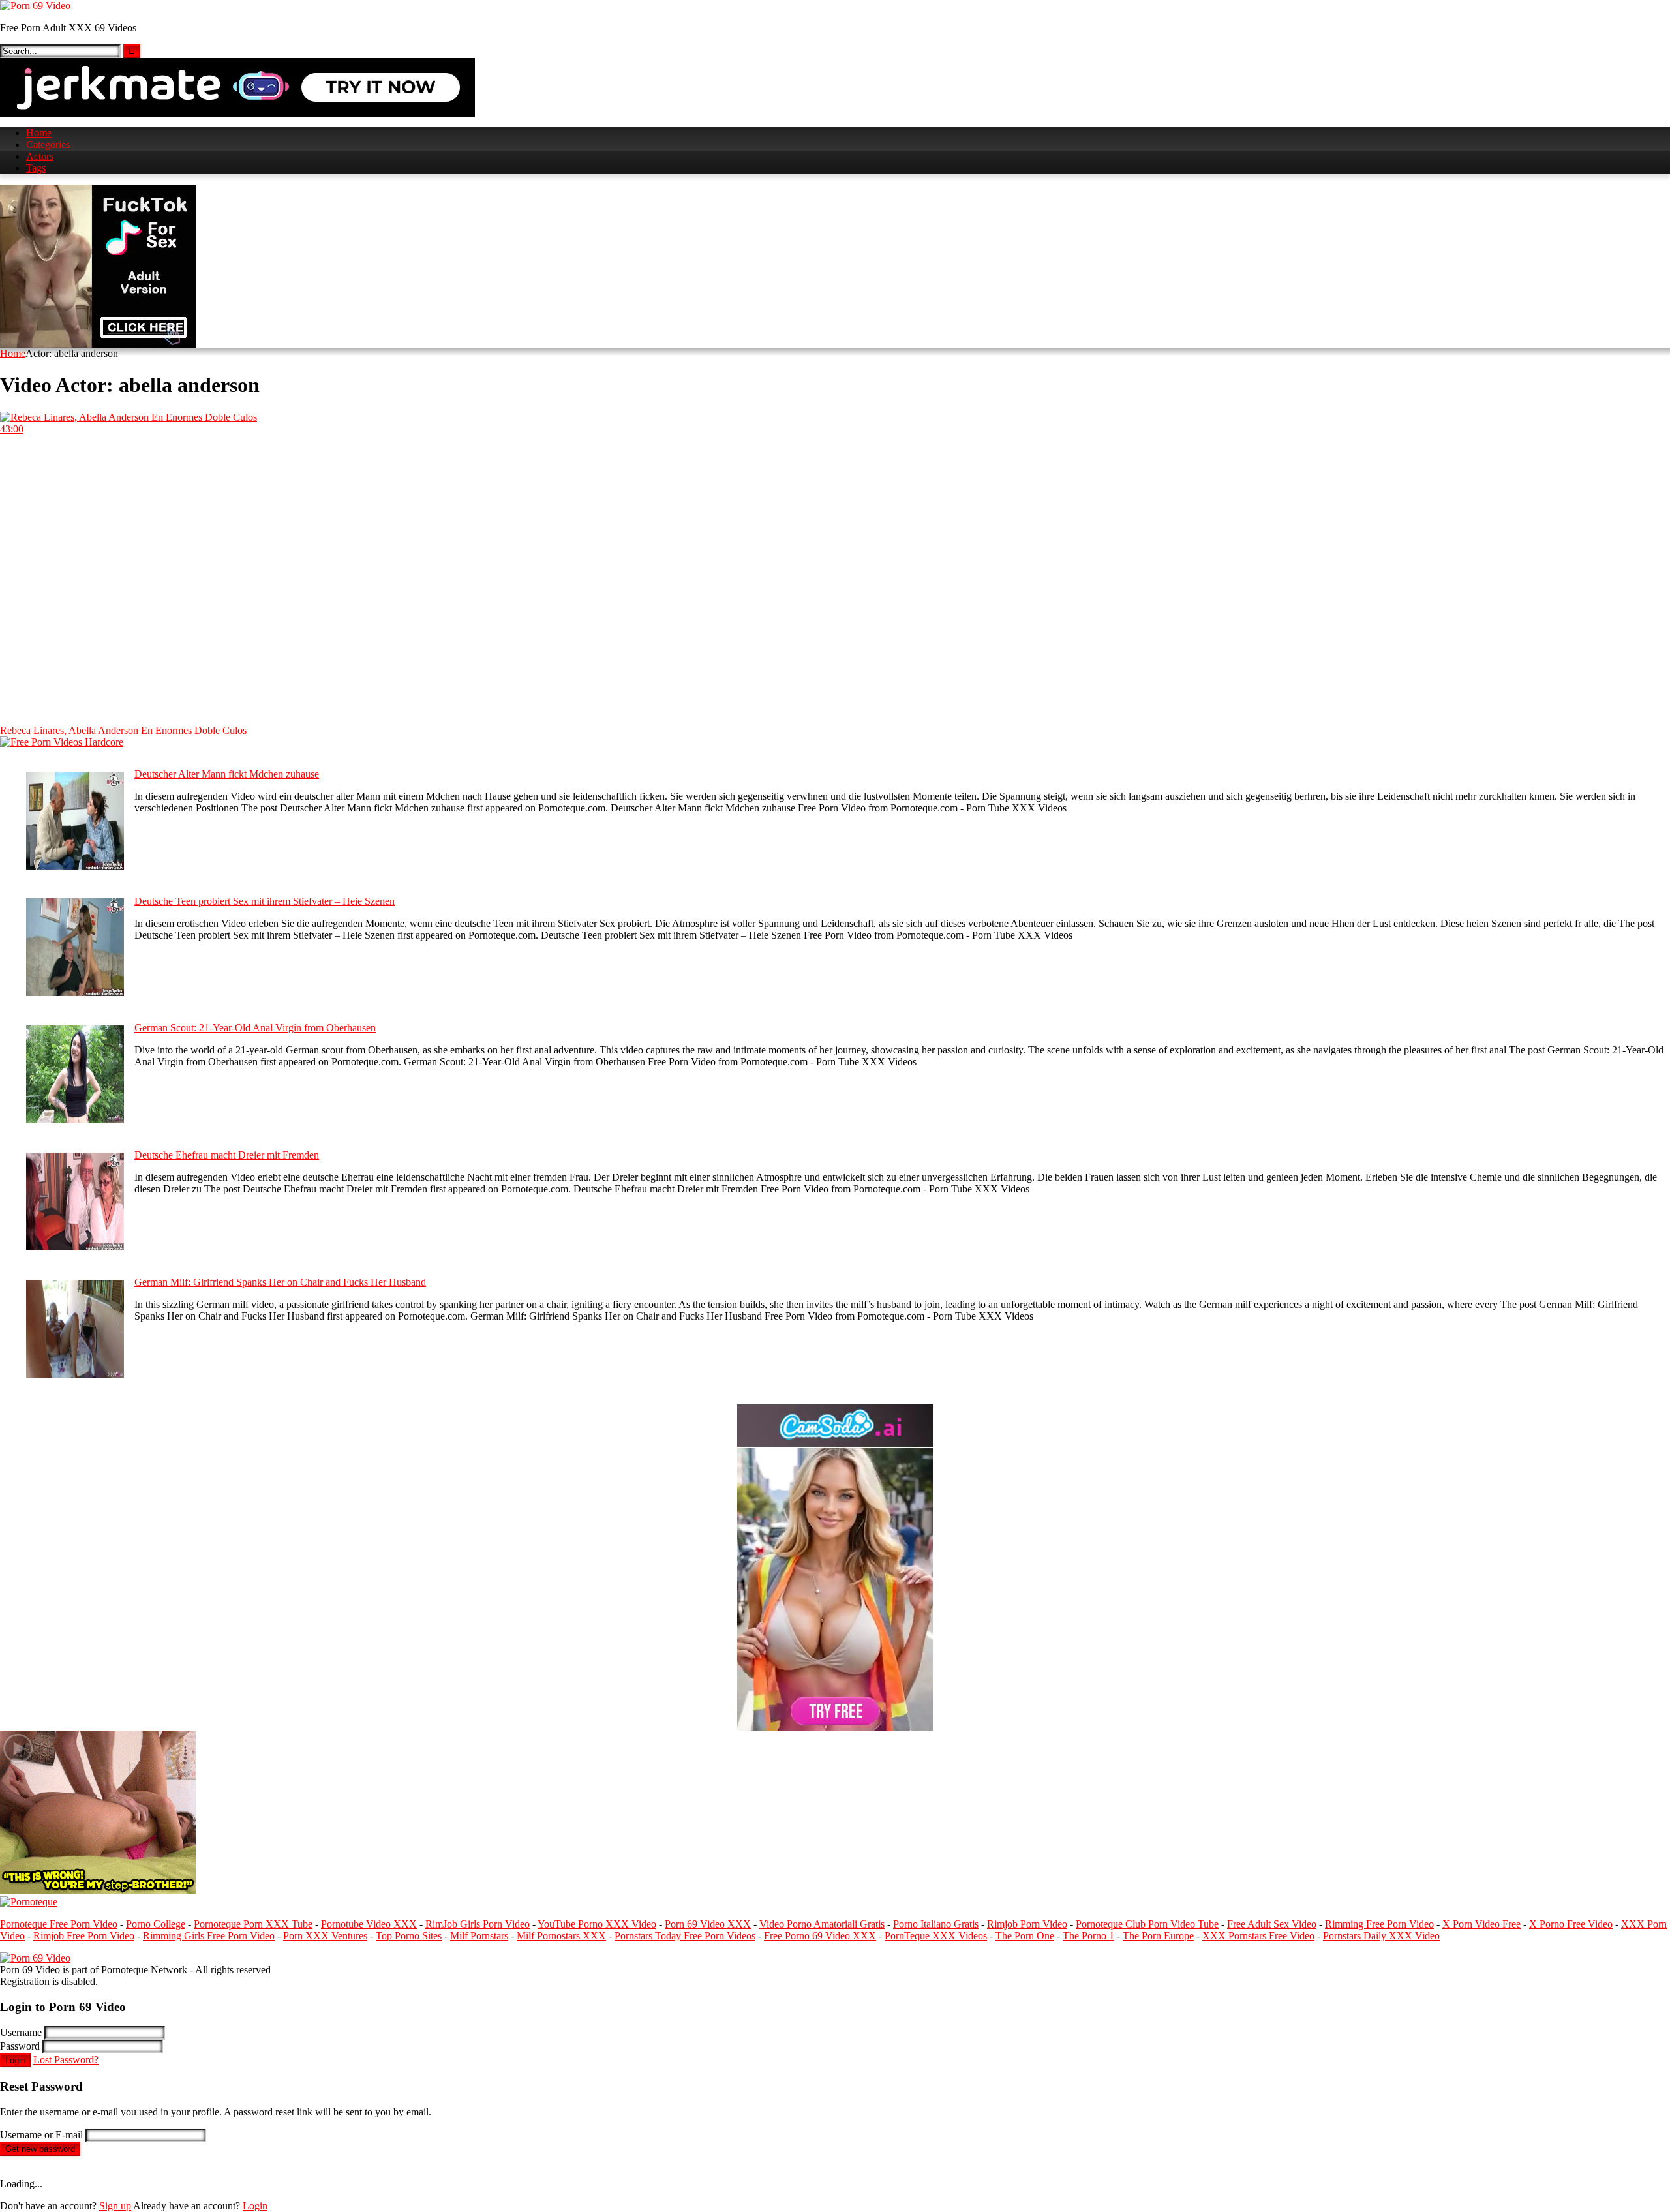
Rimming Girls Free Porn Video (209, 1936)
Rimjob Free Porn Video (84, 1936)
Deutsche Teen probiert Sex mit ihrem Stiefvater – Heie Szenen (265, 901)
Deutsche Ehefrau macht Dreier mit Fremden (227, 1155)
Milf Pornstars (479, 1936)
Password (20, 2046)
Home (39, 133)
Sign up (115, 2206)
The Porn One (1025, 1936)
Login (15, 2060)
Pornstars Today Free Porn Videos (685, 1936)
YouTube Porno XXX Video (597, 1924)
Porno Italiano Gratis (936, 1924)
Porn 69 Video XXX (708, 1924)
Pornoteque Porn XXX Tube (253, 1924)
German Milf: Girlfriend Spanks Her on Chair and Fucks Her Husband (280, 1282)
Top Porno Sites (409, 1936)
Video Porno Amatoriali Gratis (822, 1924)
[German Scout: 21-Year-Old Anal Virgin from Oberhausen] (75, 1120)
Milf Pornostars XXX (561, 1936)
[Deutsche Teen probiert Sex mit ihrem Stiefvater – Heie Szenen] (75, 992)
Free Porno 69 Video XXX (820, 1936)
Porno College (156, 1924)
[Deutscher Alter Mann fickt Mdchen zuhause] (75, 866)
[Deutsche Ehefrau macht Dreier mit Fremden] (75, 1247)
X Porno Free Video (1571, 1924)
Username (21, 2032)
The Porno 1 (1088, 1936)
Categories (48, 144)
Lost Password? (66, 2060)
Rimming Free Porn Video (1379, 1924)
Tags (36, 168)
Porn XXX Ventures (325, 1936)
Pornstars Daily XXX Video (1381, 1936)
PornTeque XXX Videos (936, 1936)
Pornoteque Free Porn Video (59, 1924)
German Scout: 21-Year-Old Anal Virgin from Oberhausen (255, 1028)
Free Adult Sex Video (1272, 1924)
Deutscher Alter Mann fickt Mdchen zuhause (227, 774)
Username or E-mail (41, 2135)
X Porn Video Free (1481, 1924)
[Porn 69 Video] (35, 6)
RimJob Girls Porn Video (478, 1924)
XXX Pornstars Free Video (1258, 1936)
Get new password (40, 2149)
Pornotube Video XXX (369, 1924)
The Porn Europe (1158, 1936)
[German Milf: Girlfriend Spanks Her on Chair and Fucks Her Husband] (75, 1374)
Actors (40, 156)
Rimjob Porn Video (1027, 1924)
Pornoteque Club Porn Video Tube (1147, 1924)
